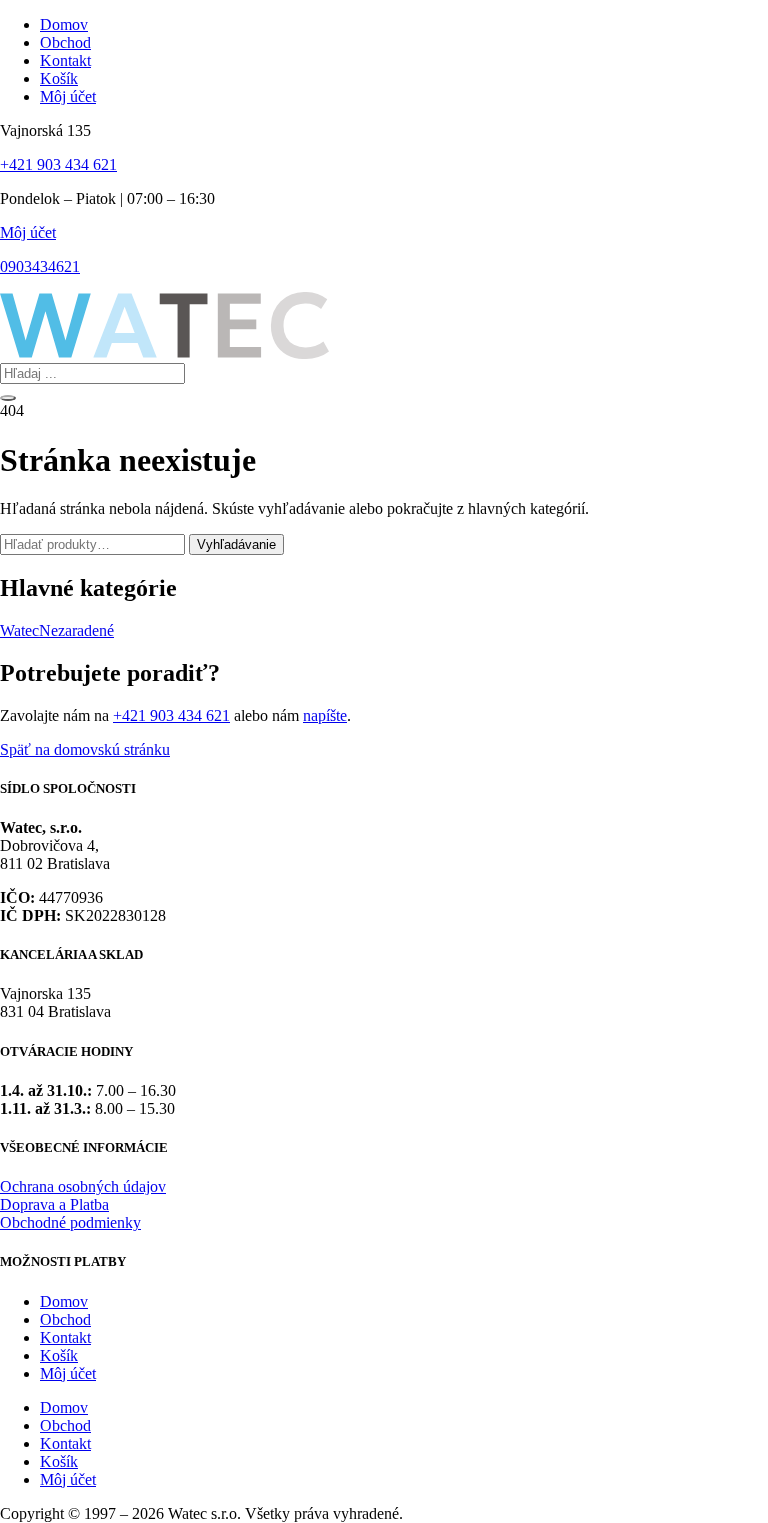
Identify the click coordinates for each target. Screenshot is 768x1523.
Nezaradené (76, 630)
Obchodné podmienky (70, 1222)
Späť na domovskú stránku (85, 749)
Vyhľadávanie (236, 544)
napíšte (325, 715)
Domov (64, 1301)
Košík (59, 1355)
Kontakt (65, 1337)
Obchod (65, 1319)
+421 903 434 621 (58, 164)
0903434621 (40, 266)
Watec (19, 630)
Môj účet (28, 232)
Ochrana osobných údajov (83, 1186)
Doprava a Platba (54, 1204)
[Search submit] (8, 398)
